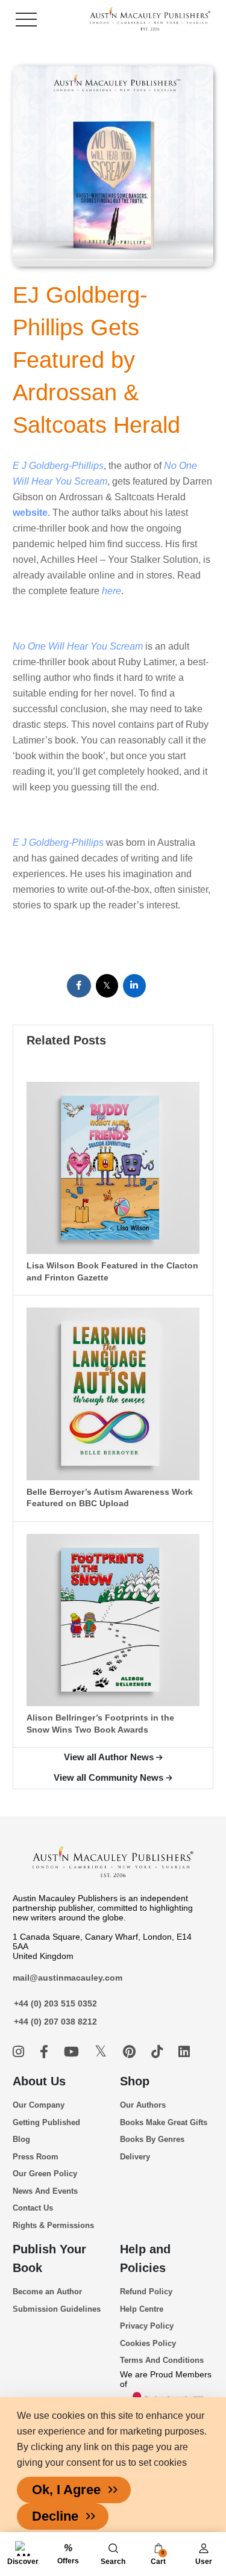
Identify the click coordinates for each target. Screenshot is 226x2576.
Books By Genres (152, 2139)
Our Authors (143, 2105)
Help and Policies (145, 2258)
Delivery (135, 2157)
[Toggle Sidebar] (26, 20)
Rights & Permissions (53, 2225)
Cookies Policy (148, 2343)
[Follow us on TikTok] (159, 2052)
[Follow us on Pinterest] (131, 2052)
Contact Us (33, 2208)
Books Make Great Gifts (164, 2122)
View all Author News (109, 1757)
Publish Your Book (49, 2258)
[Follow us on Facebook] (46, 2052)
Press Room (36, 2157)
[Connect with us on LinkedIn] (184, 2052)
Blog (21, 2139)
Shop (135, 2081)
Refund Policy (146, 2292)
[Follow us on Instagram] (20, 2052)
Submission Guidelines (57, 2309)
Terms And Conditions (162, 2360)
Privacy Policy (147, 2326)
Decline (55, 2516)
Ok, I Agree (66, 2490)
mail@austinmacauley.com (67, 1978)
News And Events (45, 2191)
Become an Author (47, 2292)
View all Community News (108, 1777)
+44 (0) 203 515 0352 (55, 2003)
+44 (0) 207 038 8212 (55, 2022)
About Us (39, 2081)
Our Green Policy (45, 2174)
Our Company (39, 2105)
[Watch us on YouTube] (73, 2052)
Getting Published (46, 2122)
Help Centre (142, 2309)
